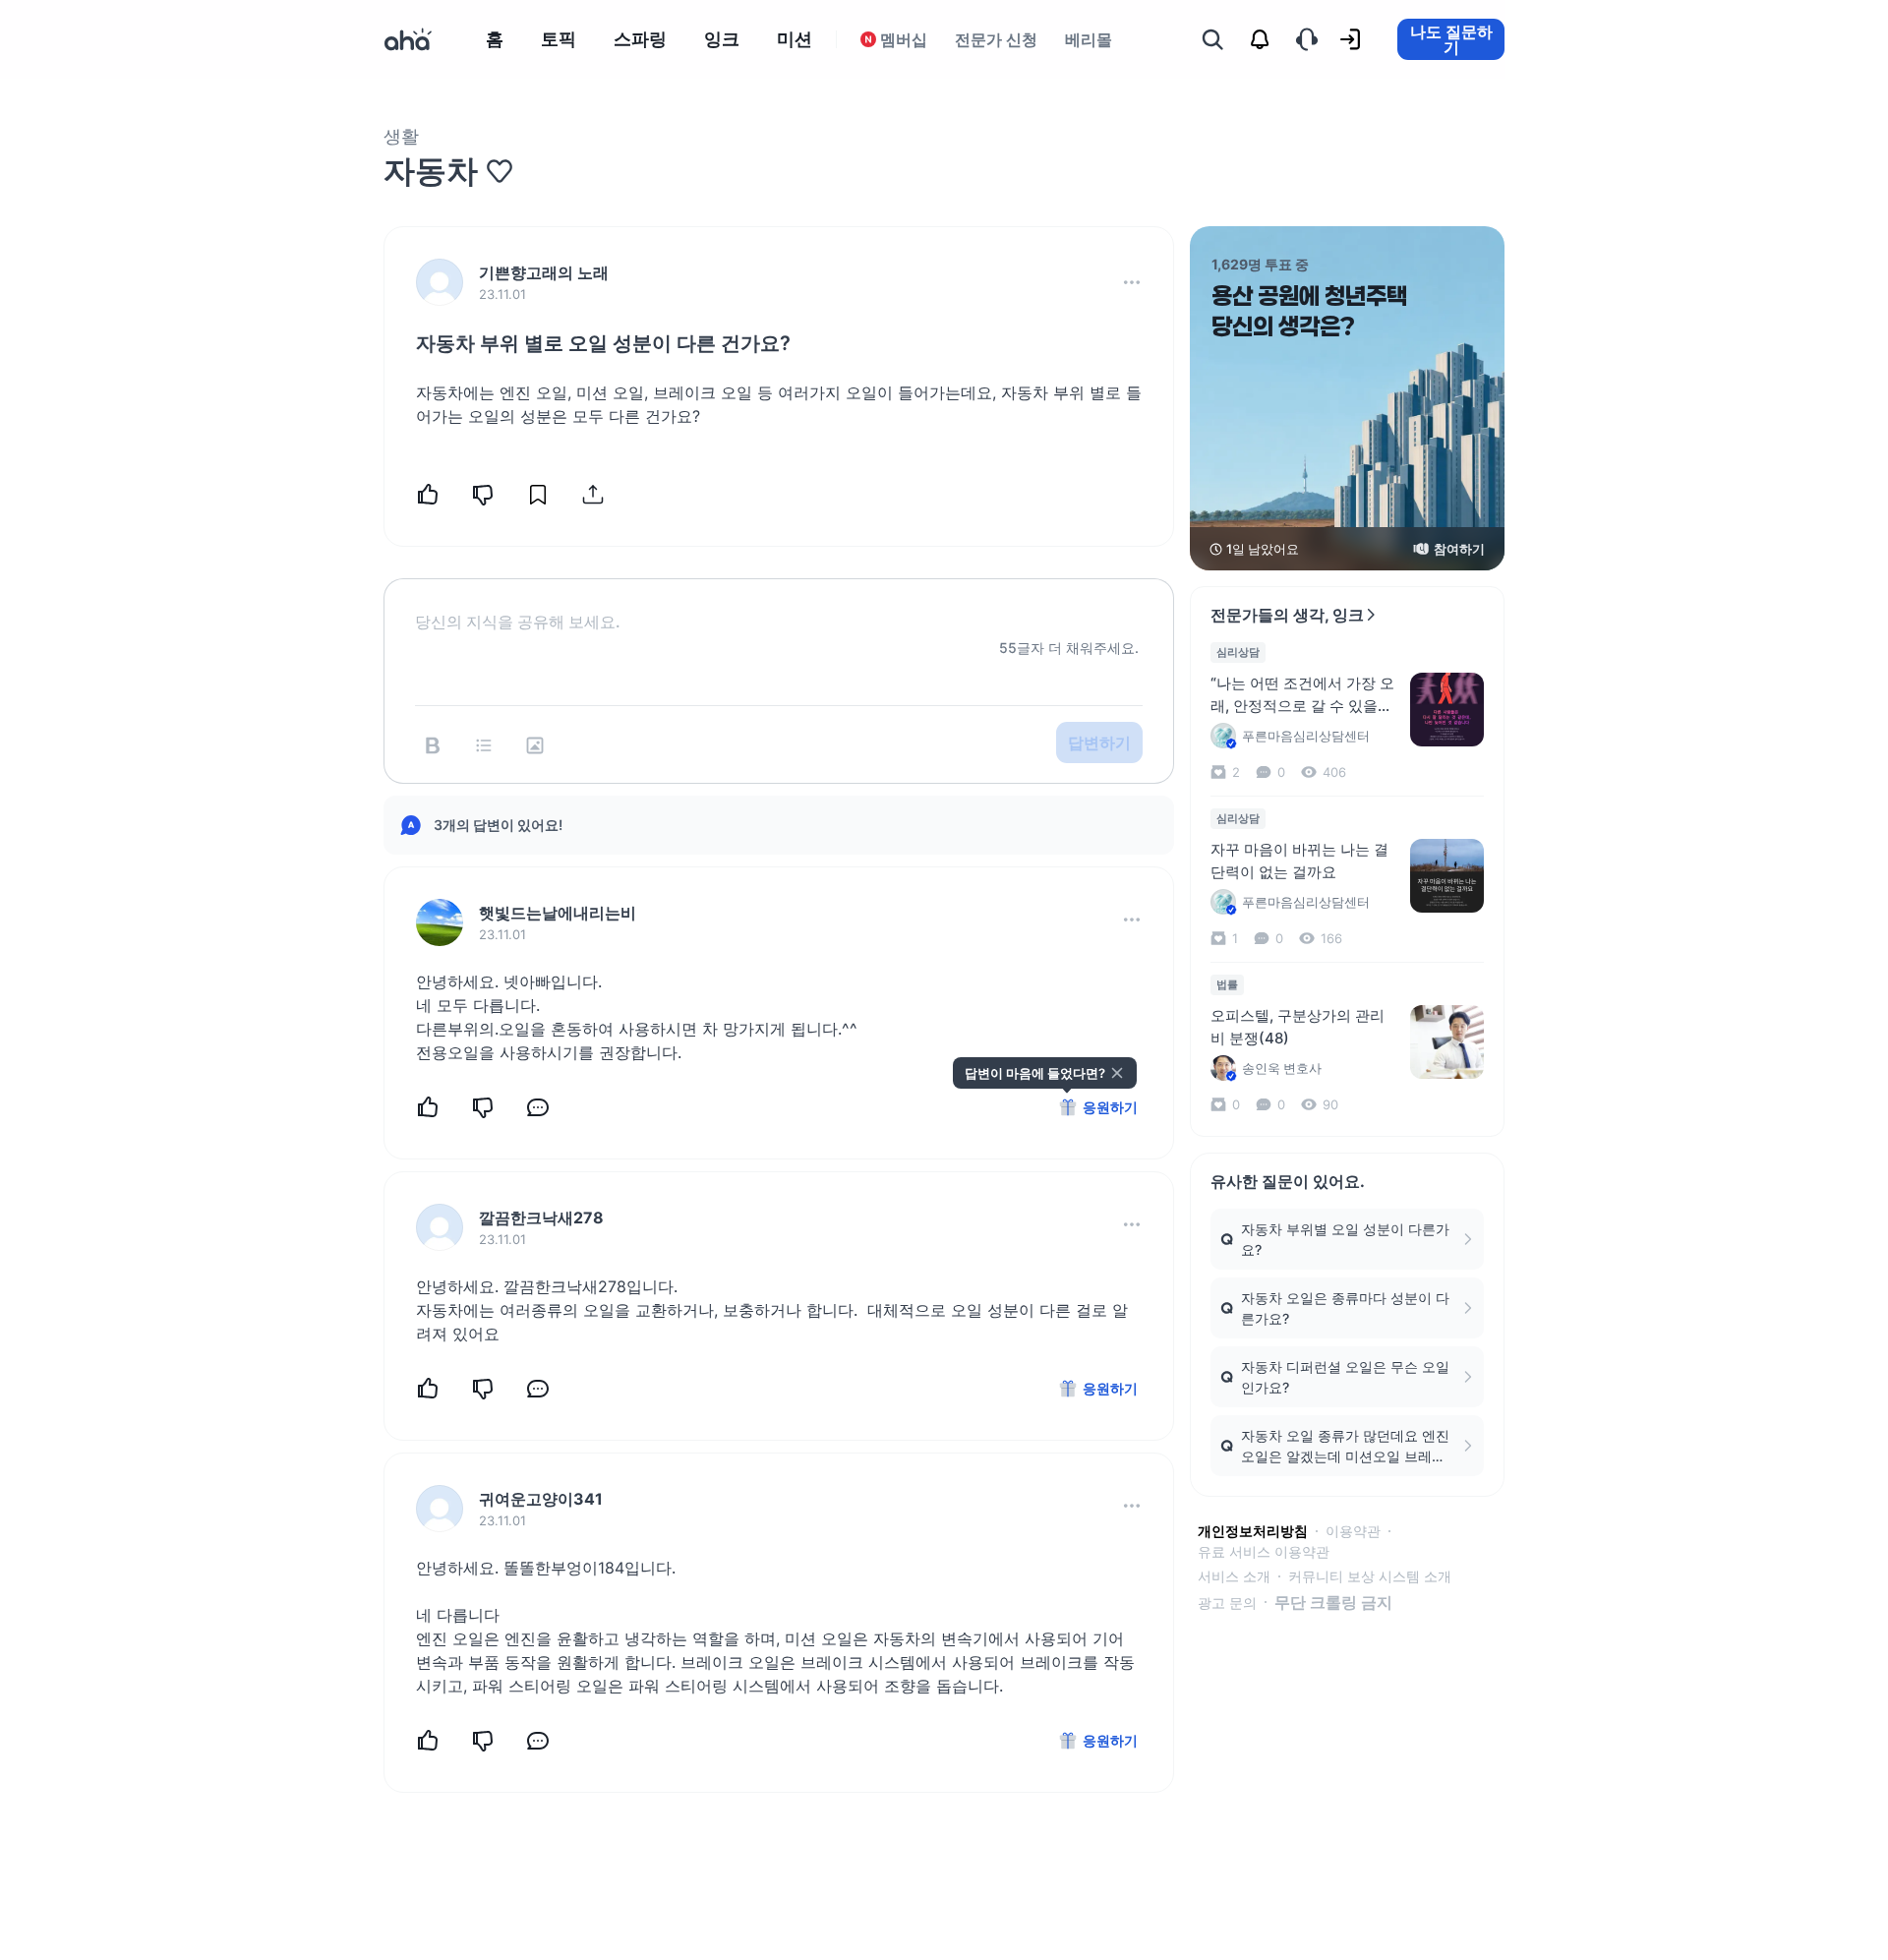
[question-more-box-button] (1132, 282)
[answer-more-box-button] (1132, 920)
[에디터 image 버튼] (535, 745)
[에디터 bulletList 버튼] (484, 745)
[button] (1132, 282)
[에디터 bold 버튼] (433, 745)
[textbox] (779, 606)
